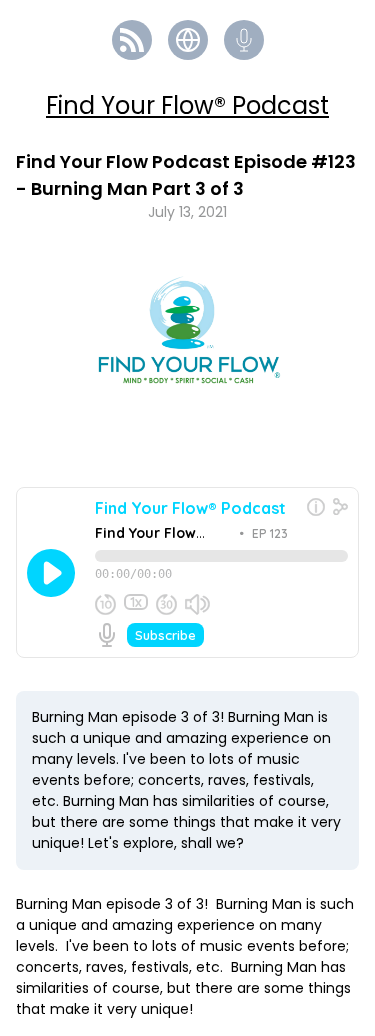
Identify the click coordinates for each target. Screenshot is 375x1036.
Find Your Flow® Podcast (187, 105)
